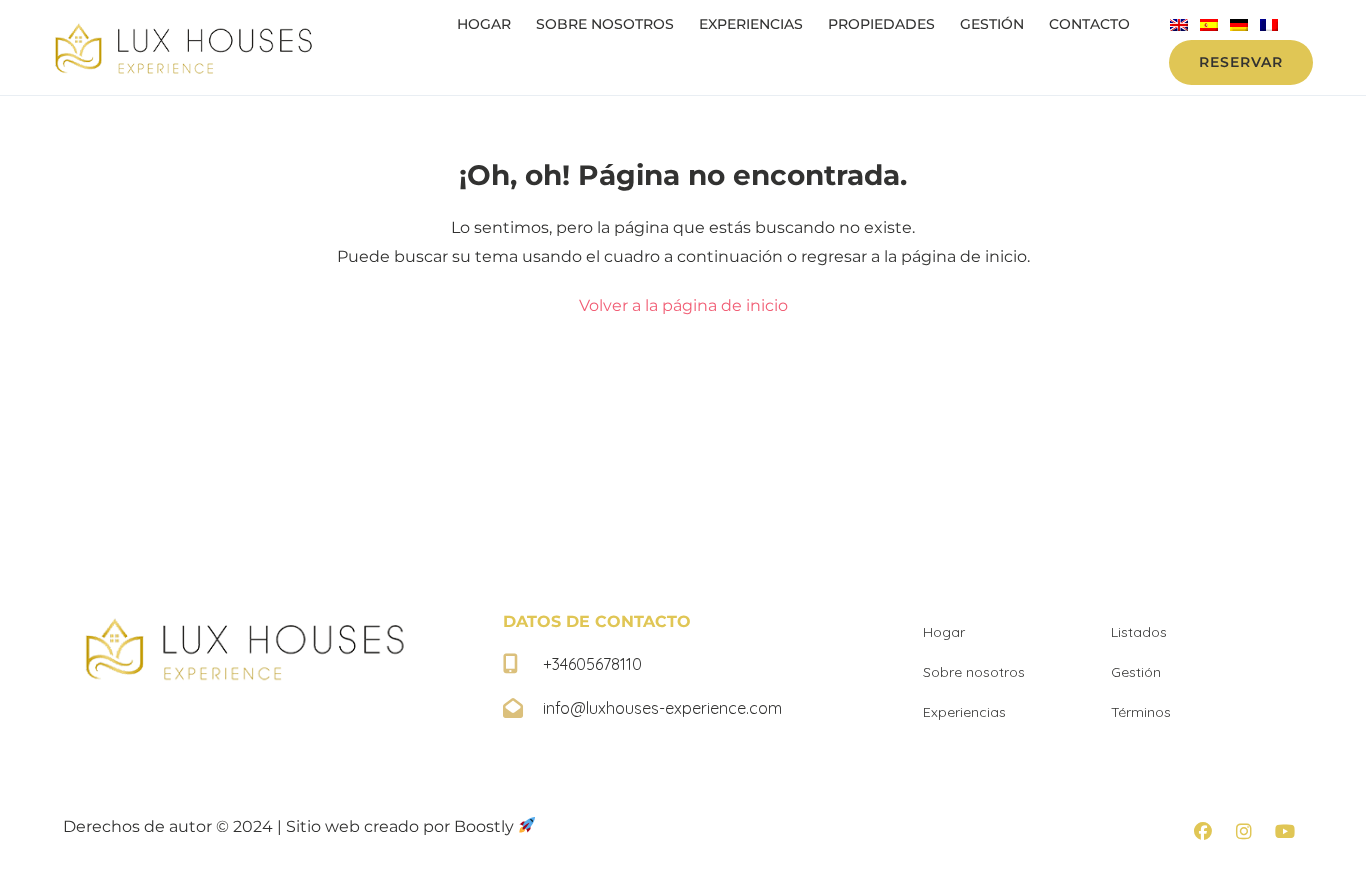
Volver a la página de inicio (683, 305)
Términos (1141, 712)
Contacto (1089, 24)
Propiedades (881, 24)
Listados (1139, 632)
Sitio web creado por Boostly (402, 826)
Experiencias (751, 24)
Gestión (992, 24)
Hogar (484, 24)
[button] (1203, 831)
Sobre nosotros (605, 24)
